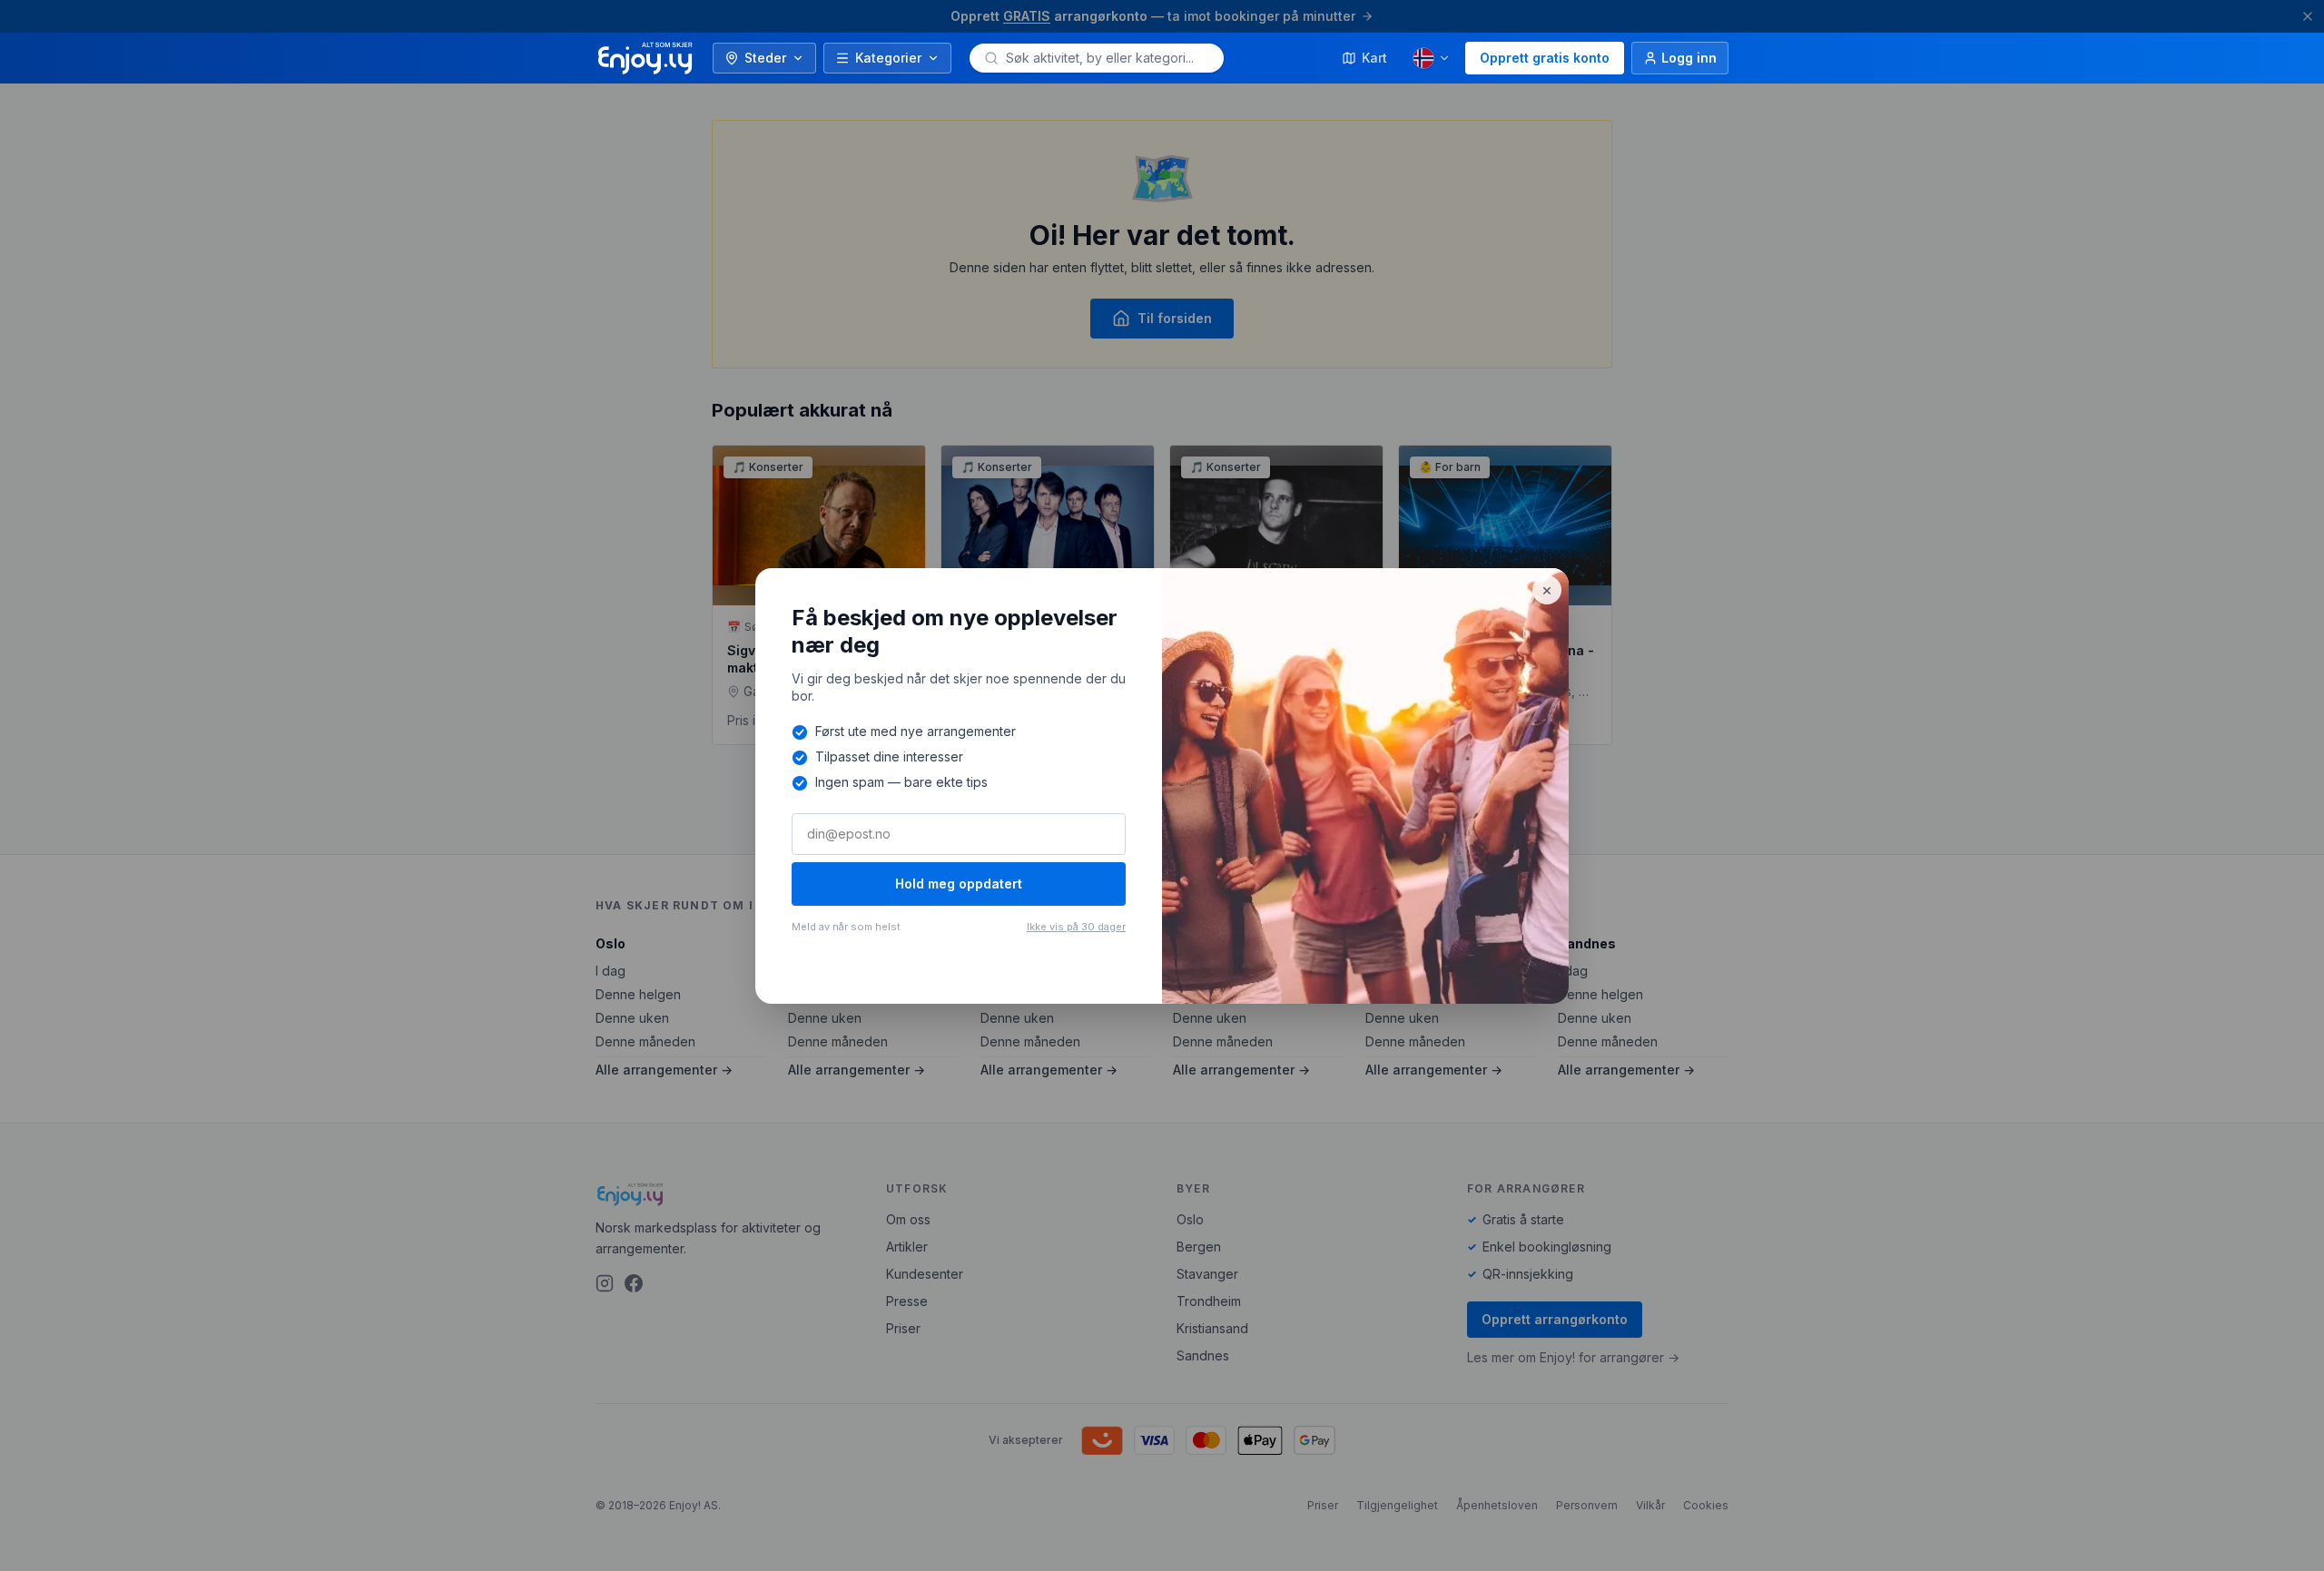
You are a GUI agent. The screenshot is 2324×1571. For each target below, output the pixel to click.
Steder (765, 58)
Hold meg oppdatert (959, 884)
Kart (1374, 58)
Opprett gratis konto (1545, 58)
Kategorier (888, 58)
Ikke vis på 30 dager (1076, 927)
